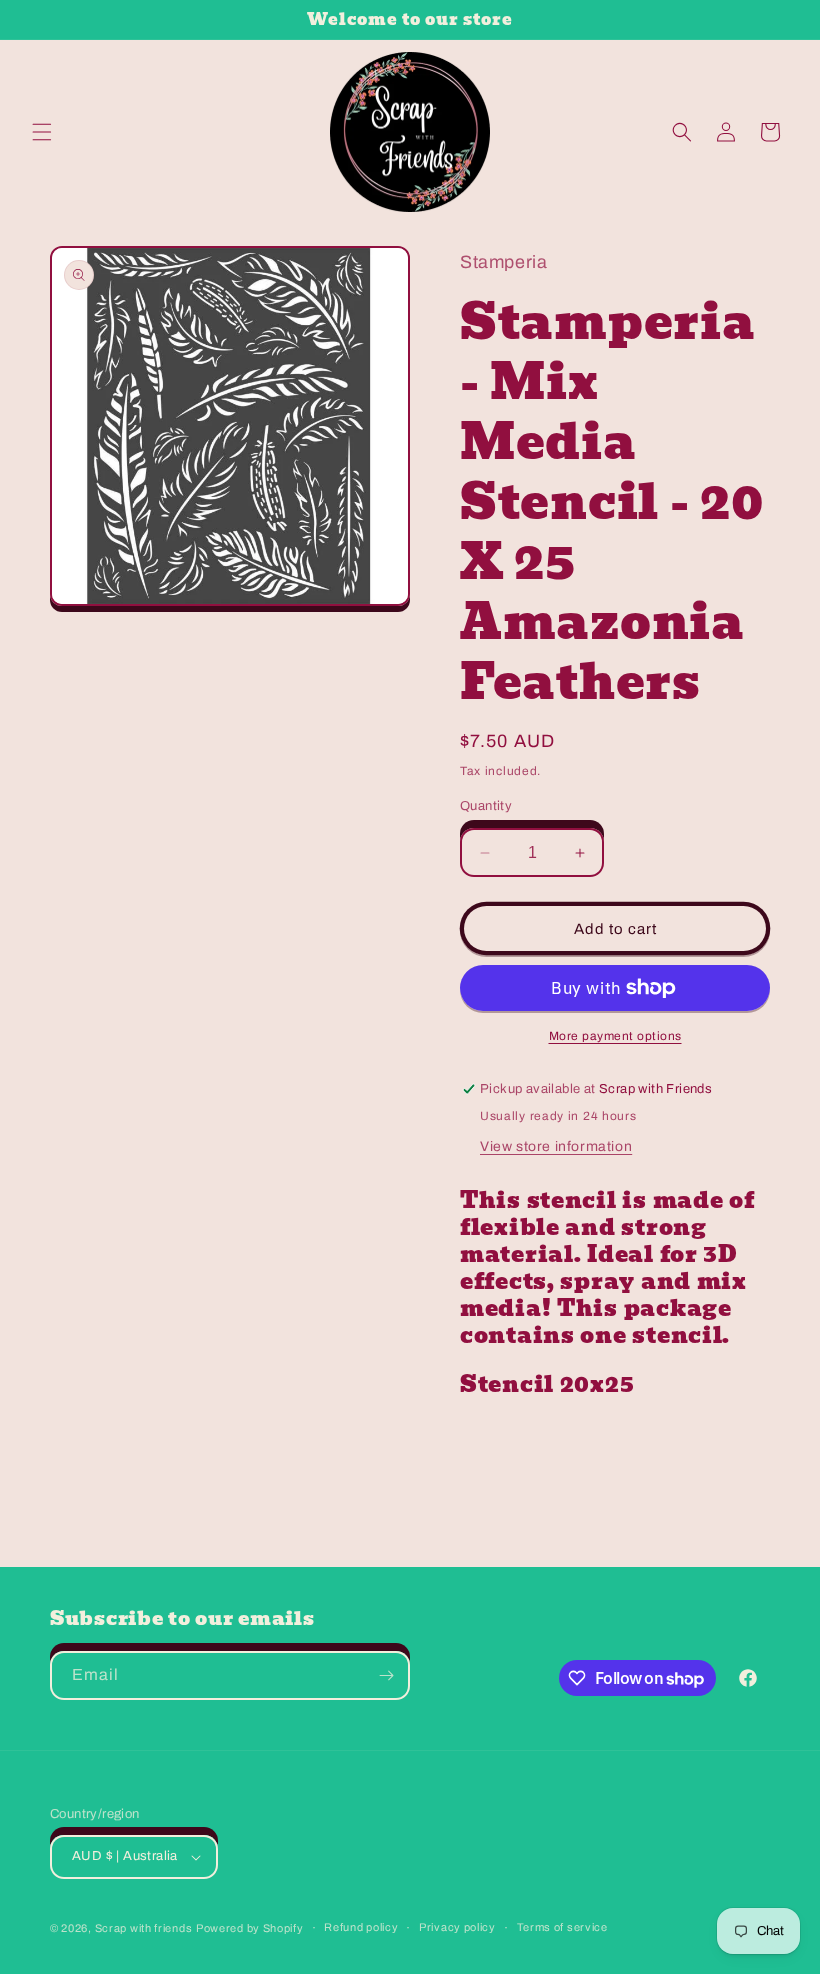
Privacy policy (457, 1927)
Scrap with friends (144, 1928)
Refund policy (361, 1927)
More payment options (615, 1036)
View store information (556, 1146)
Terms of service (562, 1927)
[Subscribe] (386, 1675)
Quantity (486, 806)
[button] (42, 132)
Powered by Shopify (250, 1928)
